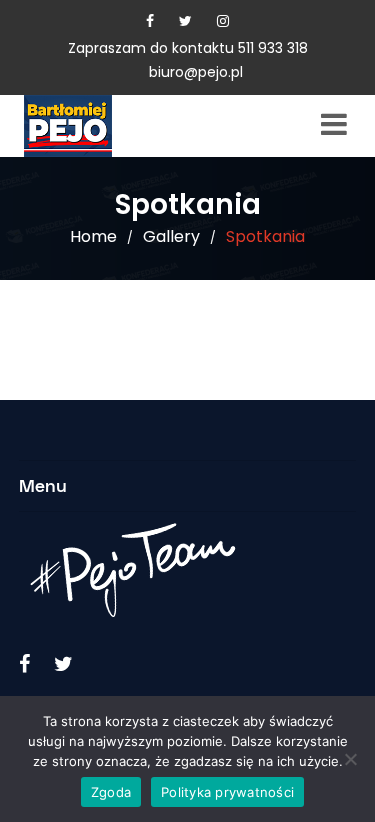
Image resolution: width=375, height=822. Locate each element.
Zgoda (111, 792)
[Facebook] (150, 21)
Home (93, 236)
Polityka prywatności (227, 792)
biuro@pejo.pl (196, 72)
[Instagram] (223, 21)
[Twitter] (185, 21)
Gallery (171, 236)
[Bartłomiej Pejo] (99, 126)
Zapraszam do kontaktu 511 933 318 (188, 48)
